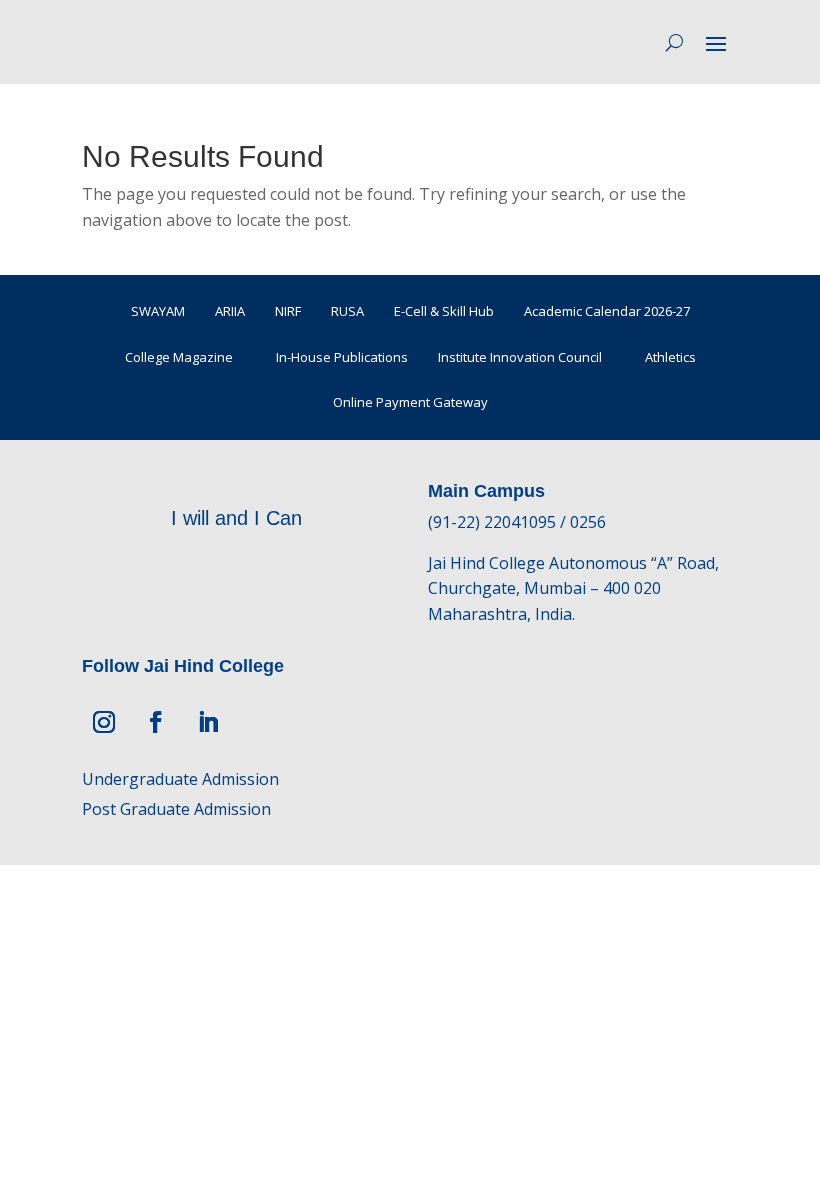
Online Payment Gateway (410, 402)
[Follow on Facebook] (156, 722)
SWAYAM (158, 311)
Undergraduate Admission (180, 779)
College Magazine (179, 357)
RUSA (347, 311)
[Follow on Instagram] (104, 722)
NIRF (288, 311)
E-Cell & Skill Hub (444, 311)
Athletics (670, 357)
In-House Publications (342, 357)
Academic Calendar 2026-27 (607, 311)
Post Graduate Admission (176, 809)
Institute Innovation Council (520, 357)
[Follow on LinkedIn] (208, 722)
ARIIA (230, 311)
